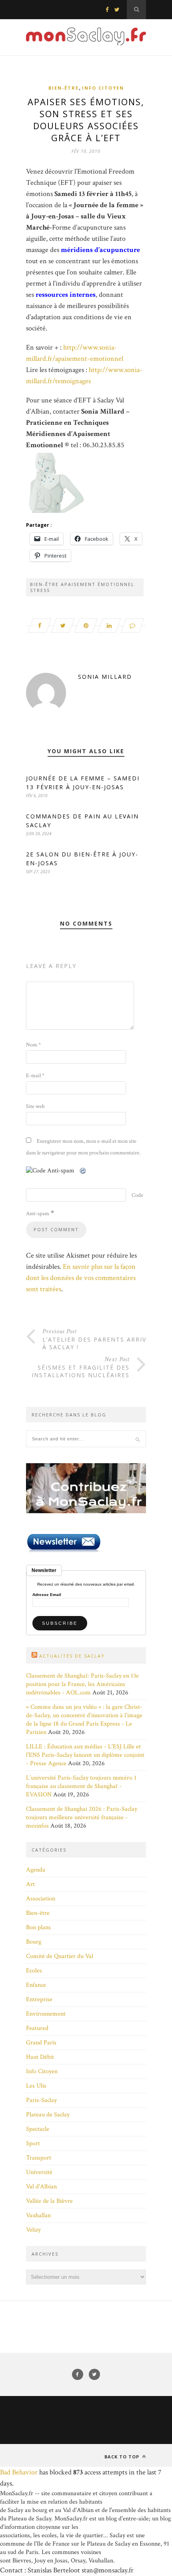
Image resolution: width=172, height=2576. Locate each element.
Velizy (33, 2230)
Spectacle (38, 2129)
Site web (35, 1106)
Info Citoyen (103, 88)
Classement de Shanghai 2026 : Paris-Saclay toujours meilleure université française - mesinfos (82, 1817)
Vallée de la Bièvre (49, 2201)
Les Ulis (36, 2086)
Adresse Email (47, 1595)
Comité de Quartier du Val (60, 1956)
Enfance (36, 1985)
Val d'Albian (41, 2187)
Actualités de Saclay (72, 1656)
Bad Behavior (19, 2472)
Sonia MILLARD (105, 677)
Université (39, 2172)
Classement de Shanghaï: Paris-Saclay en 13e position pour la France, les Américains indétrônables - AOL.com (82, 1684)
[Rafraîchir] (83, 1171)
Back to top (123, 2457)
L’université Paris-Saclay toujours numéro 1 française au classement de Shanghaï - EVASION (81, 1786)
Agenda (36, 1870)
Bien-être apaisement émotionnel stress (82, 587)
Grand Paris (41, 2043)
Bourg (34, 1942)
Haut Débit (40, 2057)
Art (30, 1884)
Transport (39, 2158)
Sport (33, 2143)
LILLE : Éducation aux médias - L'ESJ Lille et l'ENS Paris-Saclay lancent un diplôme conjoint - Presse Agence (85, 1755)
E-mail (35, 1076)
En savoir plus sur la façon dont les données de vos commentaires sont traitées (81, 1278)
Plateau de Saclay (48, 2115)
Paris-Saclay (41, 2100)
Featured (37, 2028)
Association (41, 1899)
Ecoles (34, 1971)
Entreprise (39, 1999)
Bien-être (64, 88)
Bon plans (38, 1927)
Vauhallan (38, 2215)
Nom (33, 1045)
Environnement (46, 2014)
